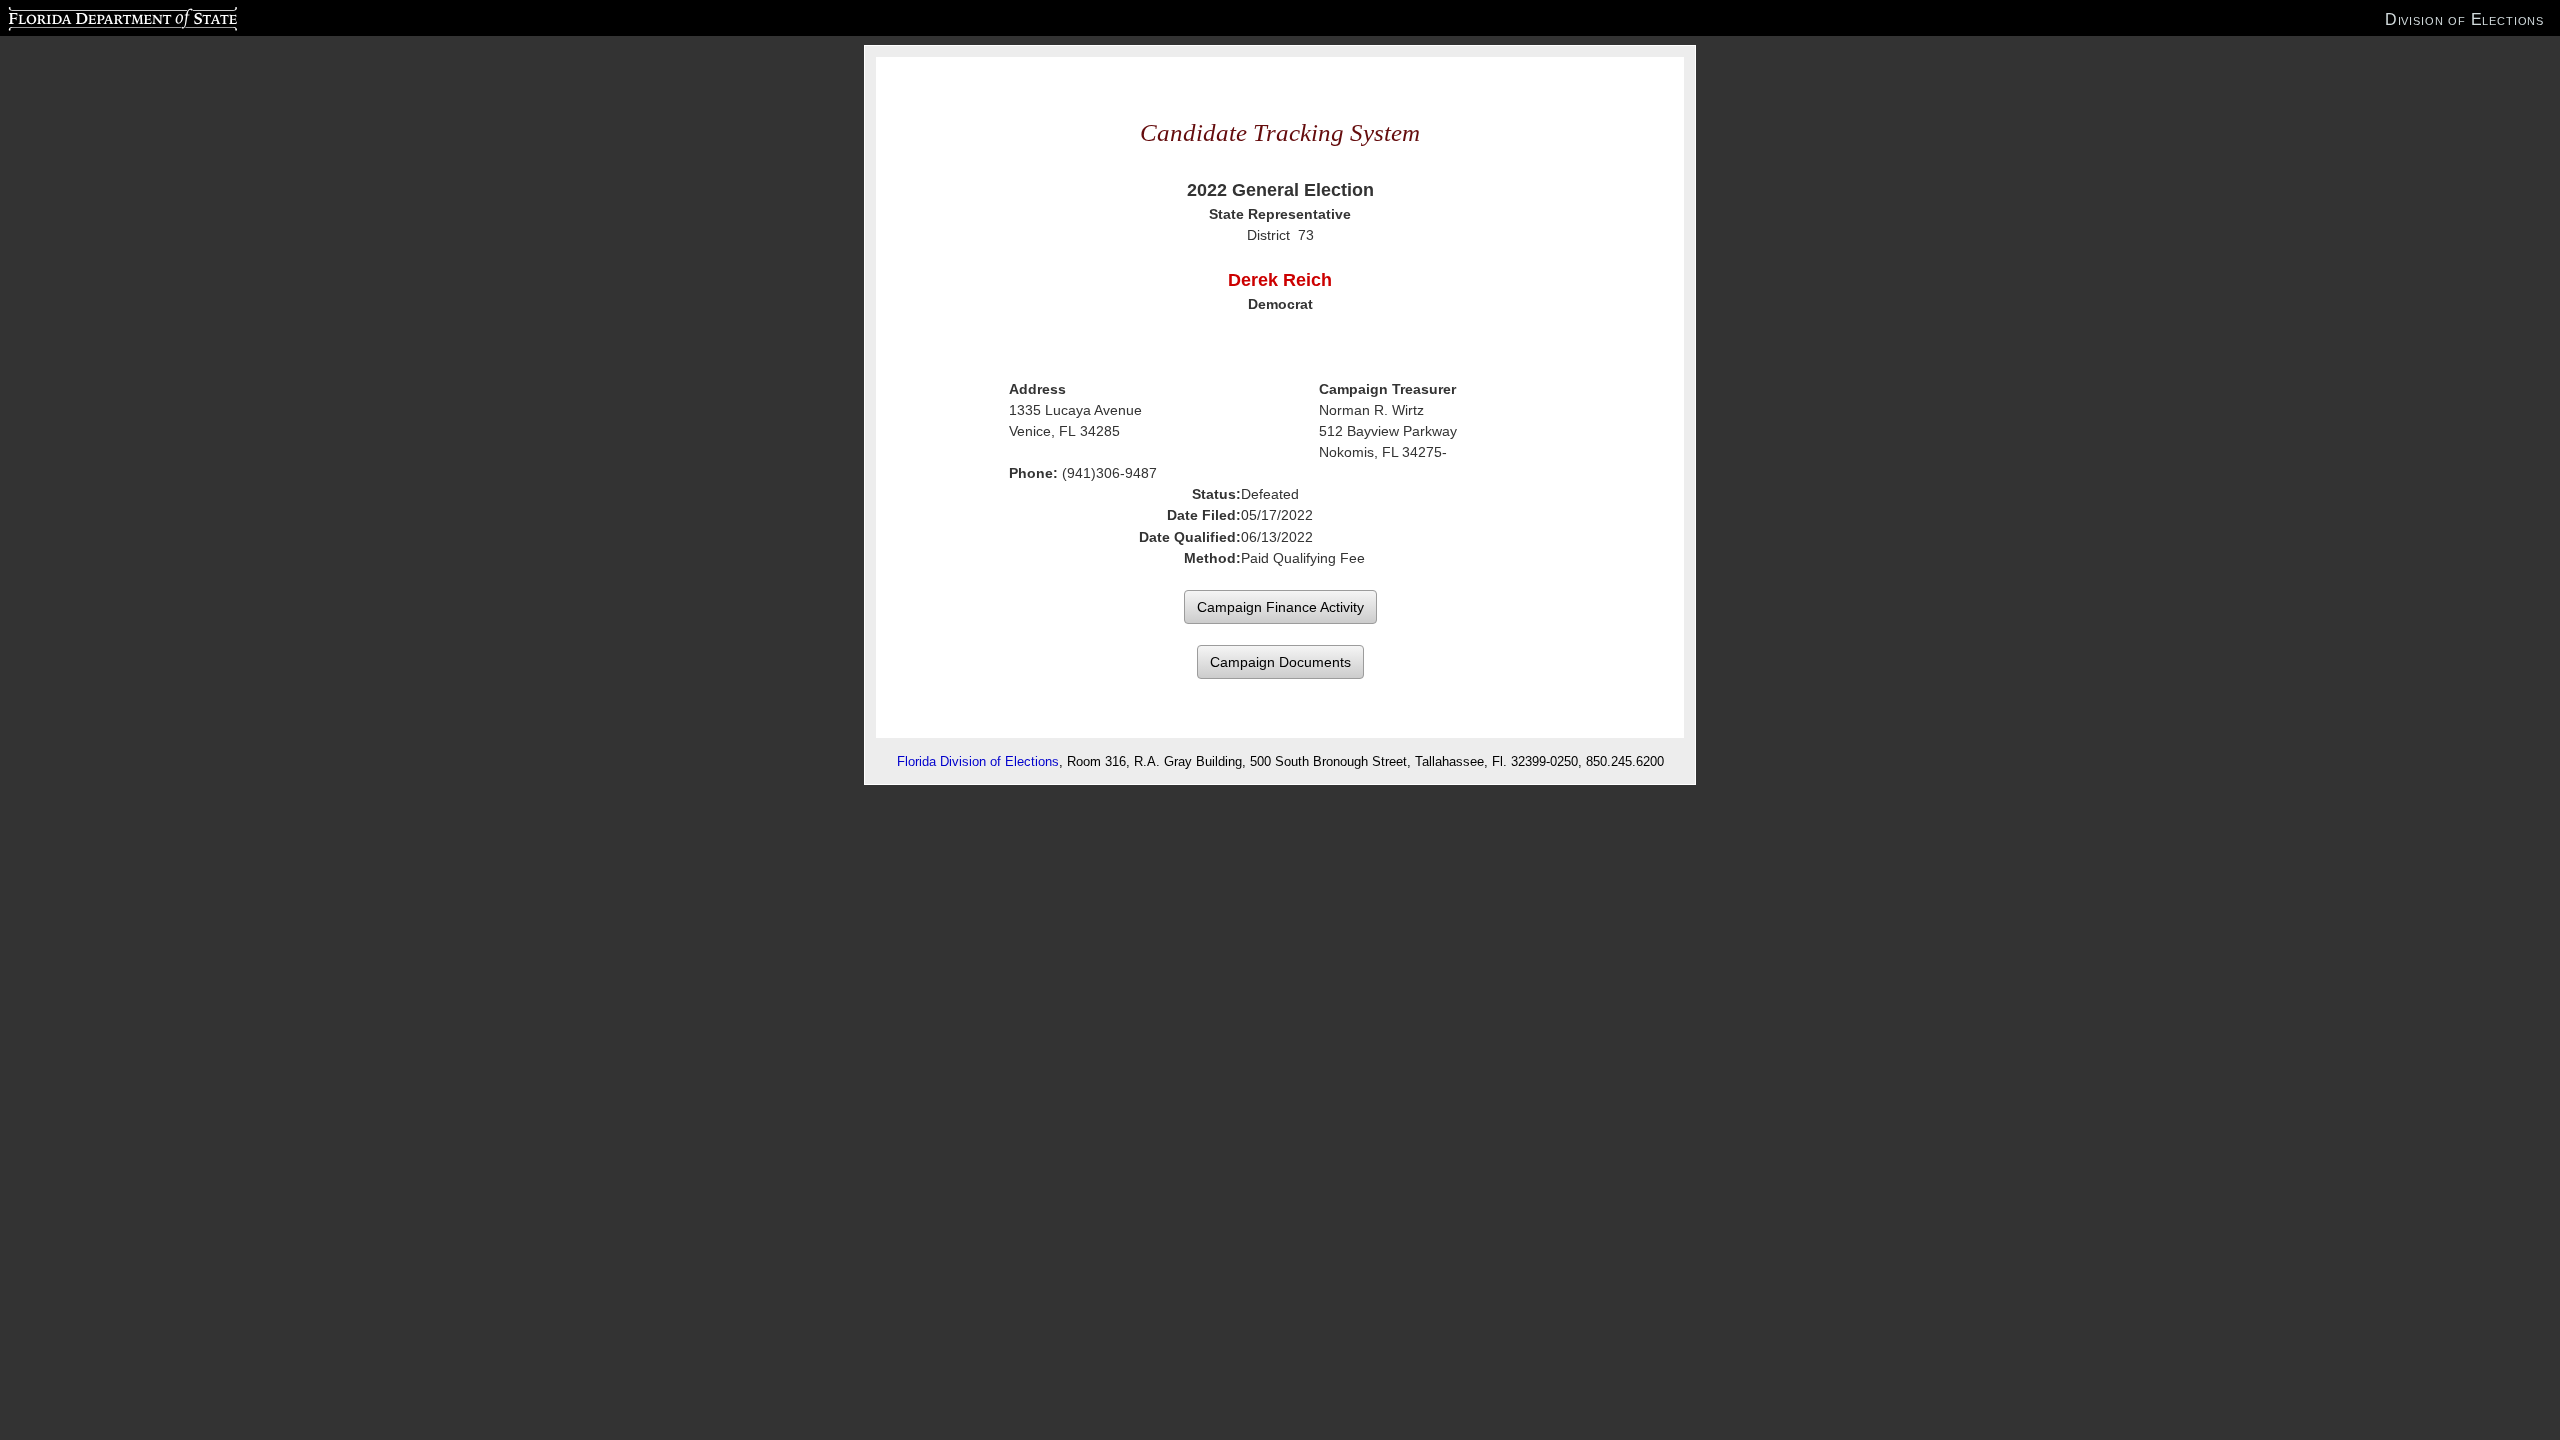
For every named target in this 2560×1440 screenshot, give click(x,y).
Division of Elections (2464, 19)
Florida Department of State (82, 16)
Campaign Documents (1280, 662)
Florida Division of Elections (978, 761)
